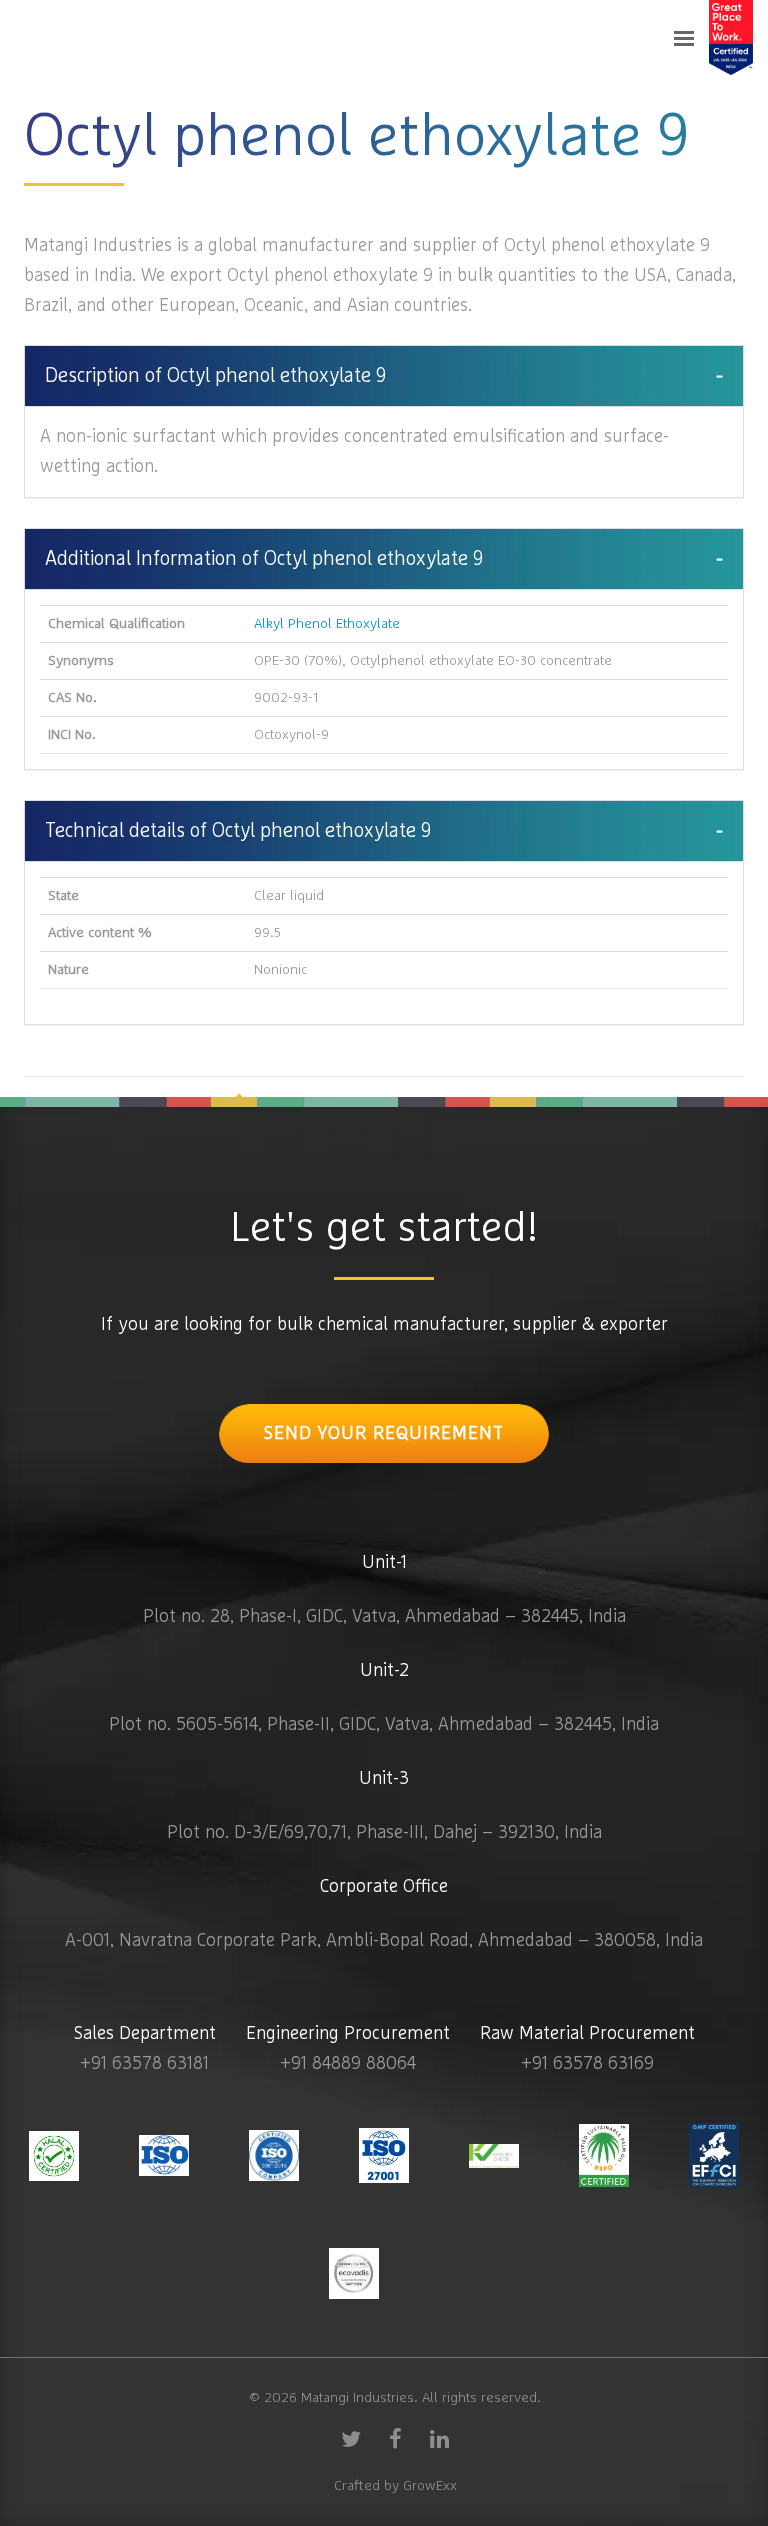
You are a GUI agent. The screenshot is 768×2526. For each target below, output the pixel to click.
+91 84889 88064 (348, 2064)
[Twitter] (351, 2438)
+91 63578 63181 (144, 2064)
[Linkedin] (439, 2438)
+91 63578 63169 (587, 2064)
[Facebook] (395, 2438)
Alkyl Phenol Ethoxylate (327, 624)
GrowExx (430, 2486)
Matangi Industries (357, 2398)
